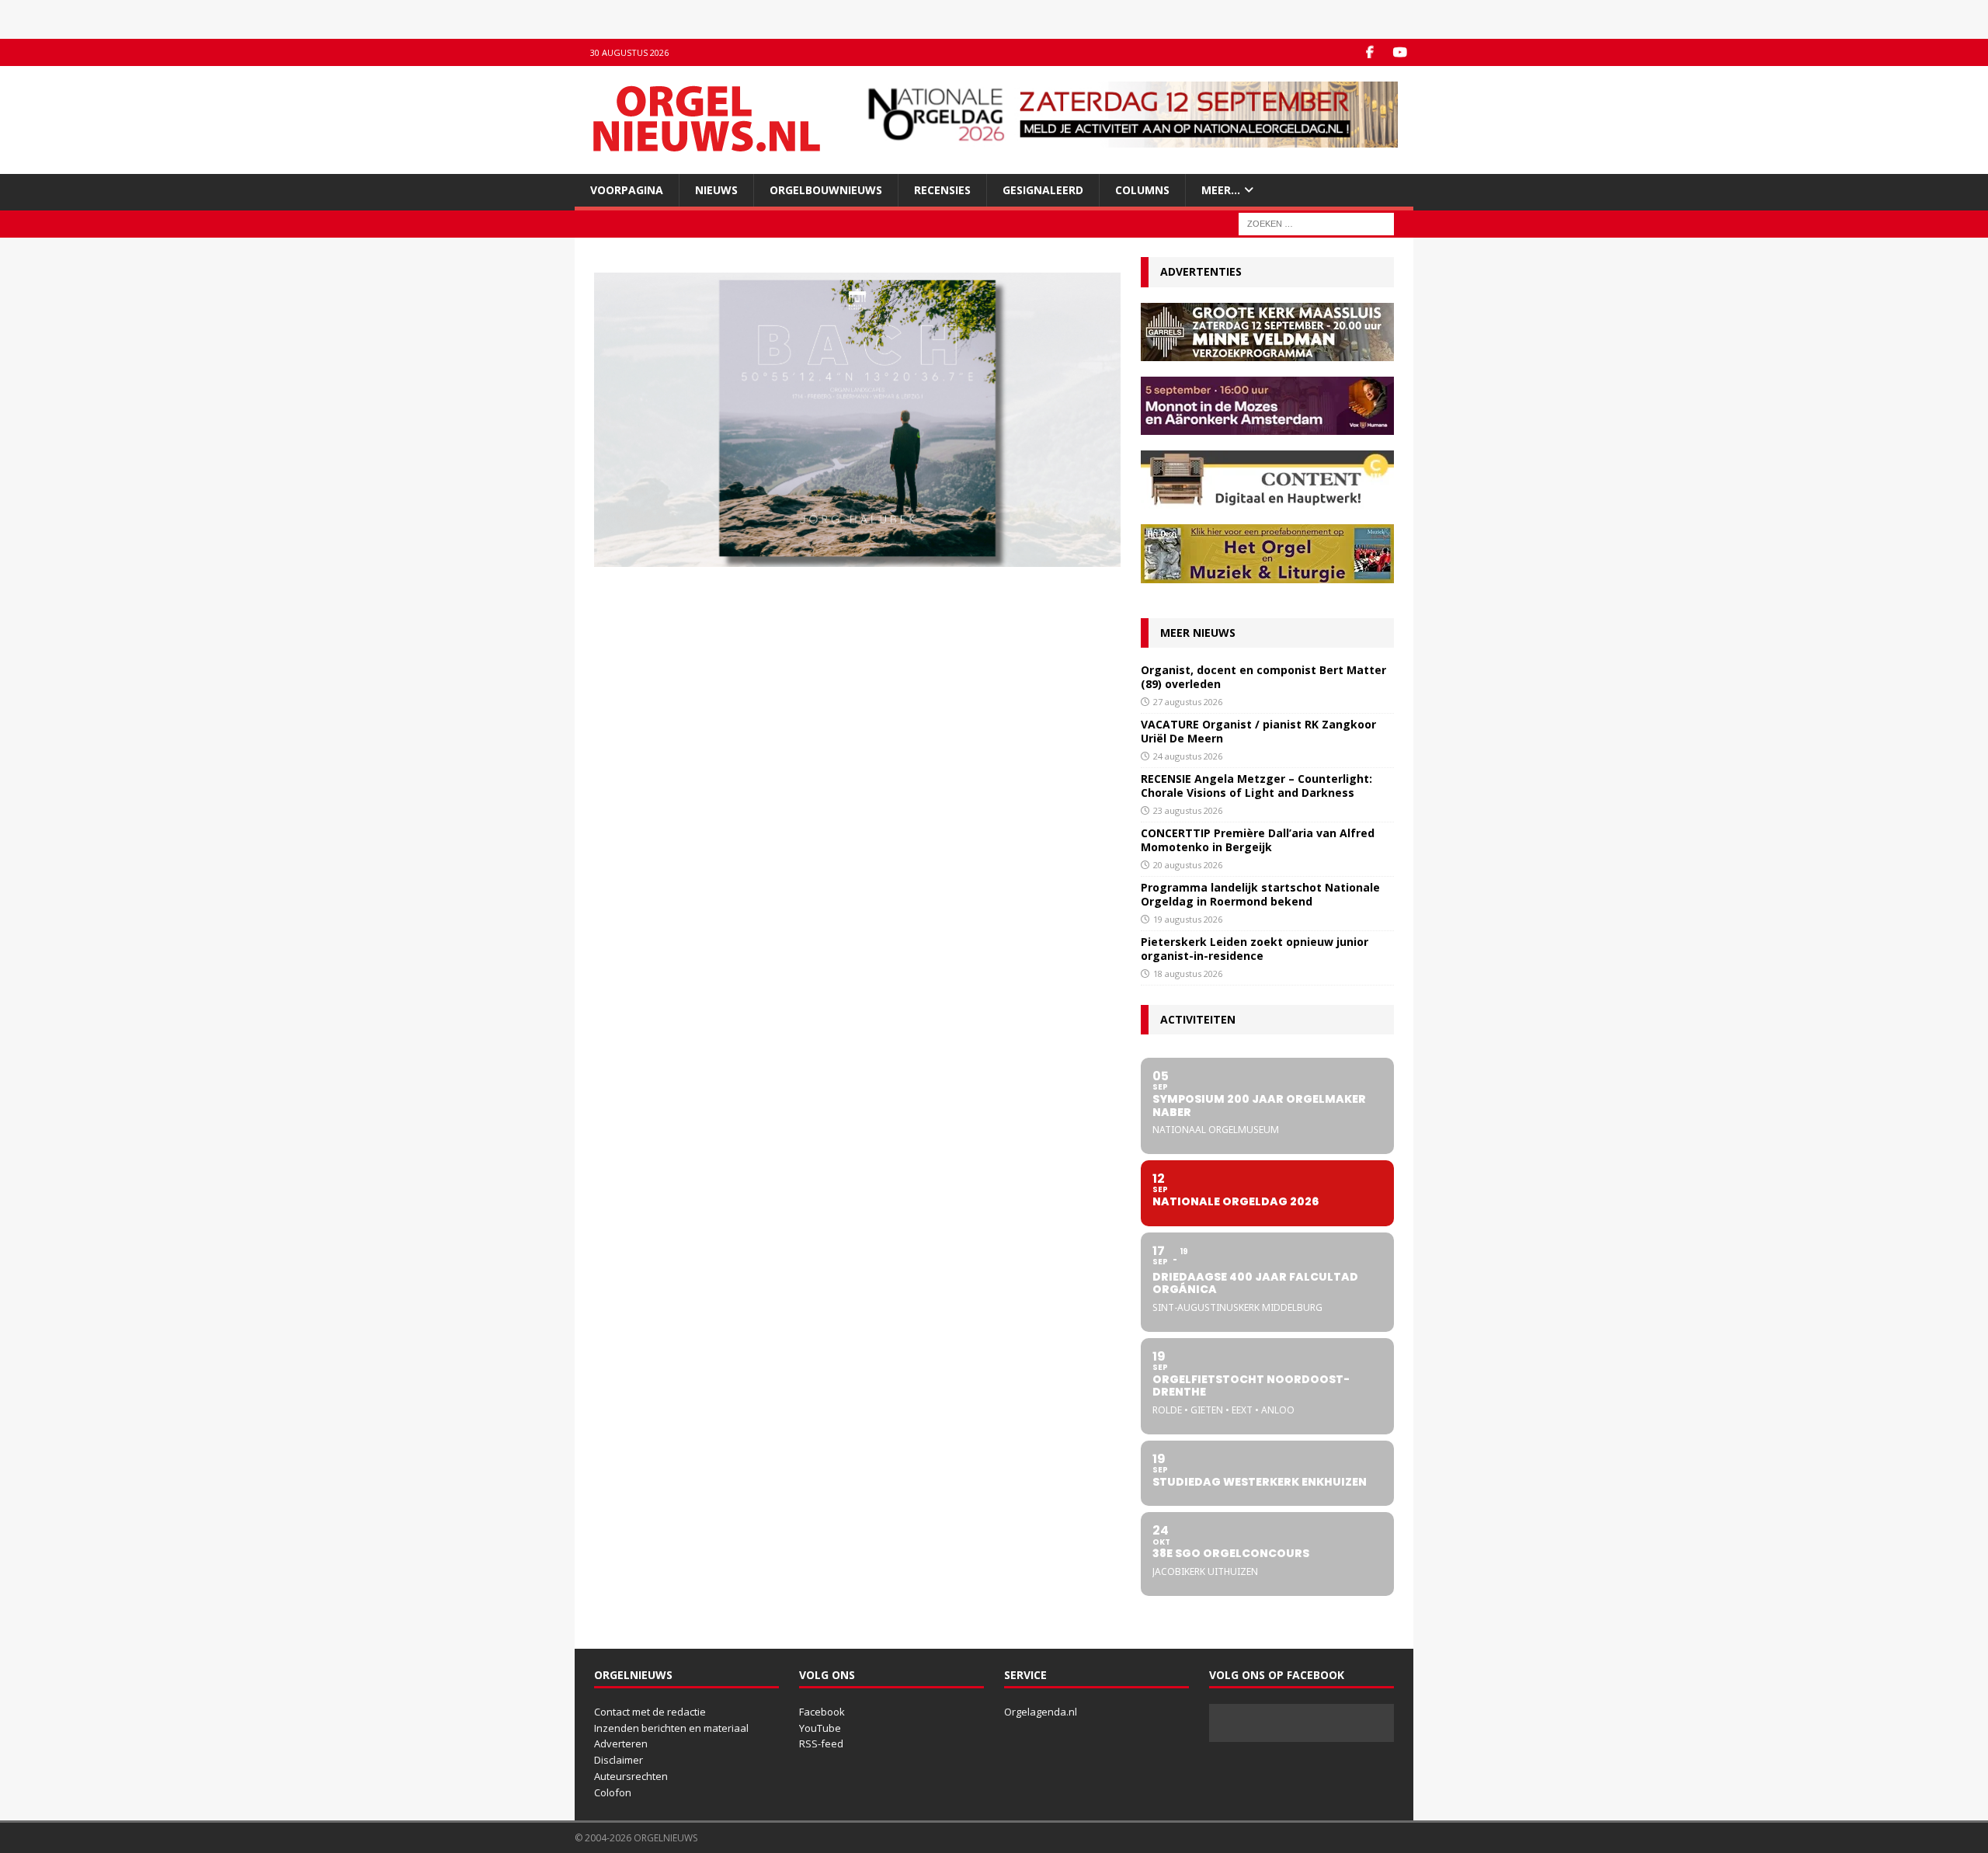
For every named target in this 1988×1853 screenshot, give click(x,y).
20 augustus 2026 (1188, 865)
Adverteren (621, 1743)
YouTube (820, 1728)
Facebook (822, 1712)
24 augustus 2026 (1188, 756)
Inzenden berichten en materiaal (671, 1728)
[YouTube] (1400, 52)
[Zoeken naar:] (1316, 223)
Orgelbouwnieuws (826, 190)
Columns (1142, 190)
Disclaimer (619, 1760)
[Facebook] (1369, 52)
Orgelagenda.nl (1041, 1712)
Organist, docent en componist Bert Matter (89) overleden (1263, 677)
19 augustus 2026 (1188, 919)
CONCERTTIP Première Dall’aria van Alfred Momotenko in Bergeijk (1258, 840)
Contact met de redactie (650, 1712)
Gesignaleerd (1043, 190)
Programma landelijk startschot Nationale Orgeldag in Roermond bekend (1260, 894)
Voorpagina (627, 190)
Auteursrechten (631, 1776)
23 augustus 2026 (1188, 810)
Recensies (942, 190)
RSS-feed (821, 1743)
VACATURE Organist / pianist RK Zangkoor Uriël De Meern (1258, 731)
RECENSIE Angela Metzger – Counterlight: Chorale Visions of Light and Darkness (1256, 786)
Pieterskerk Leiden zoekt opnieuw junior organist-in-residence (1255, 949)
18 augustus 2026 (1188, 973)
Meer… (1221, 190)
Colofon (613, 1792)
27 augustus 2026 (1188, 702)
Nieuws (716, 190)
